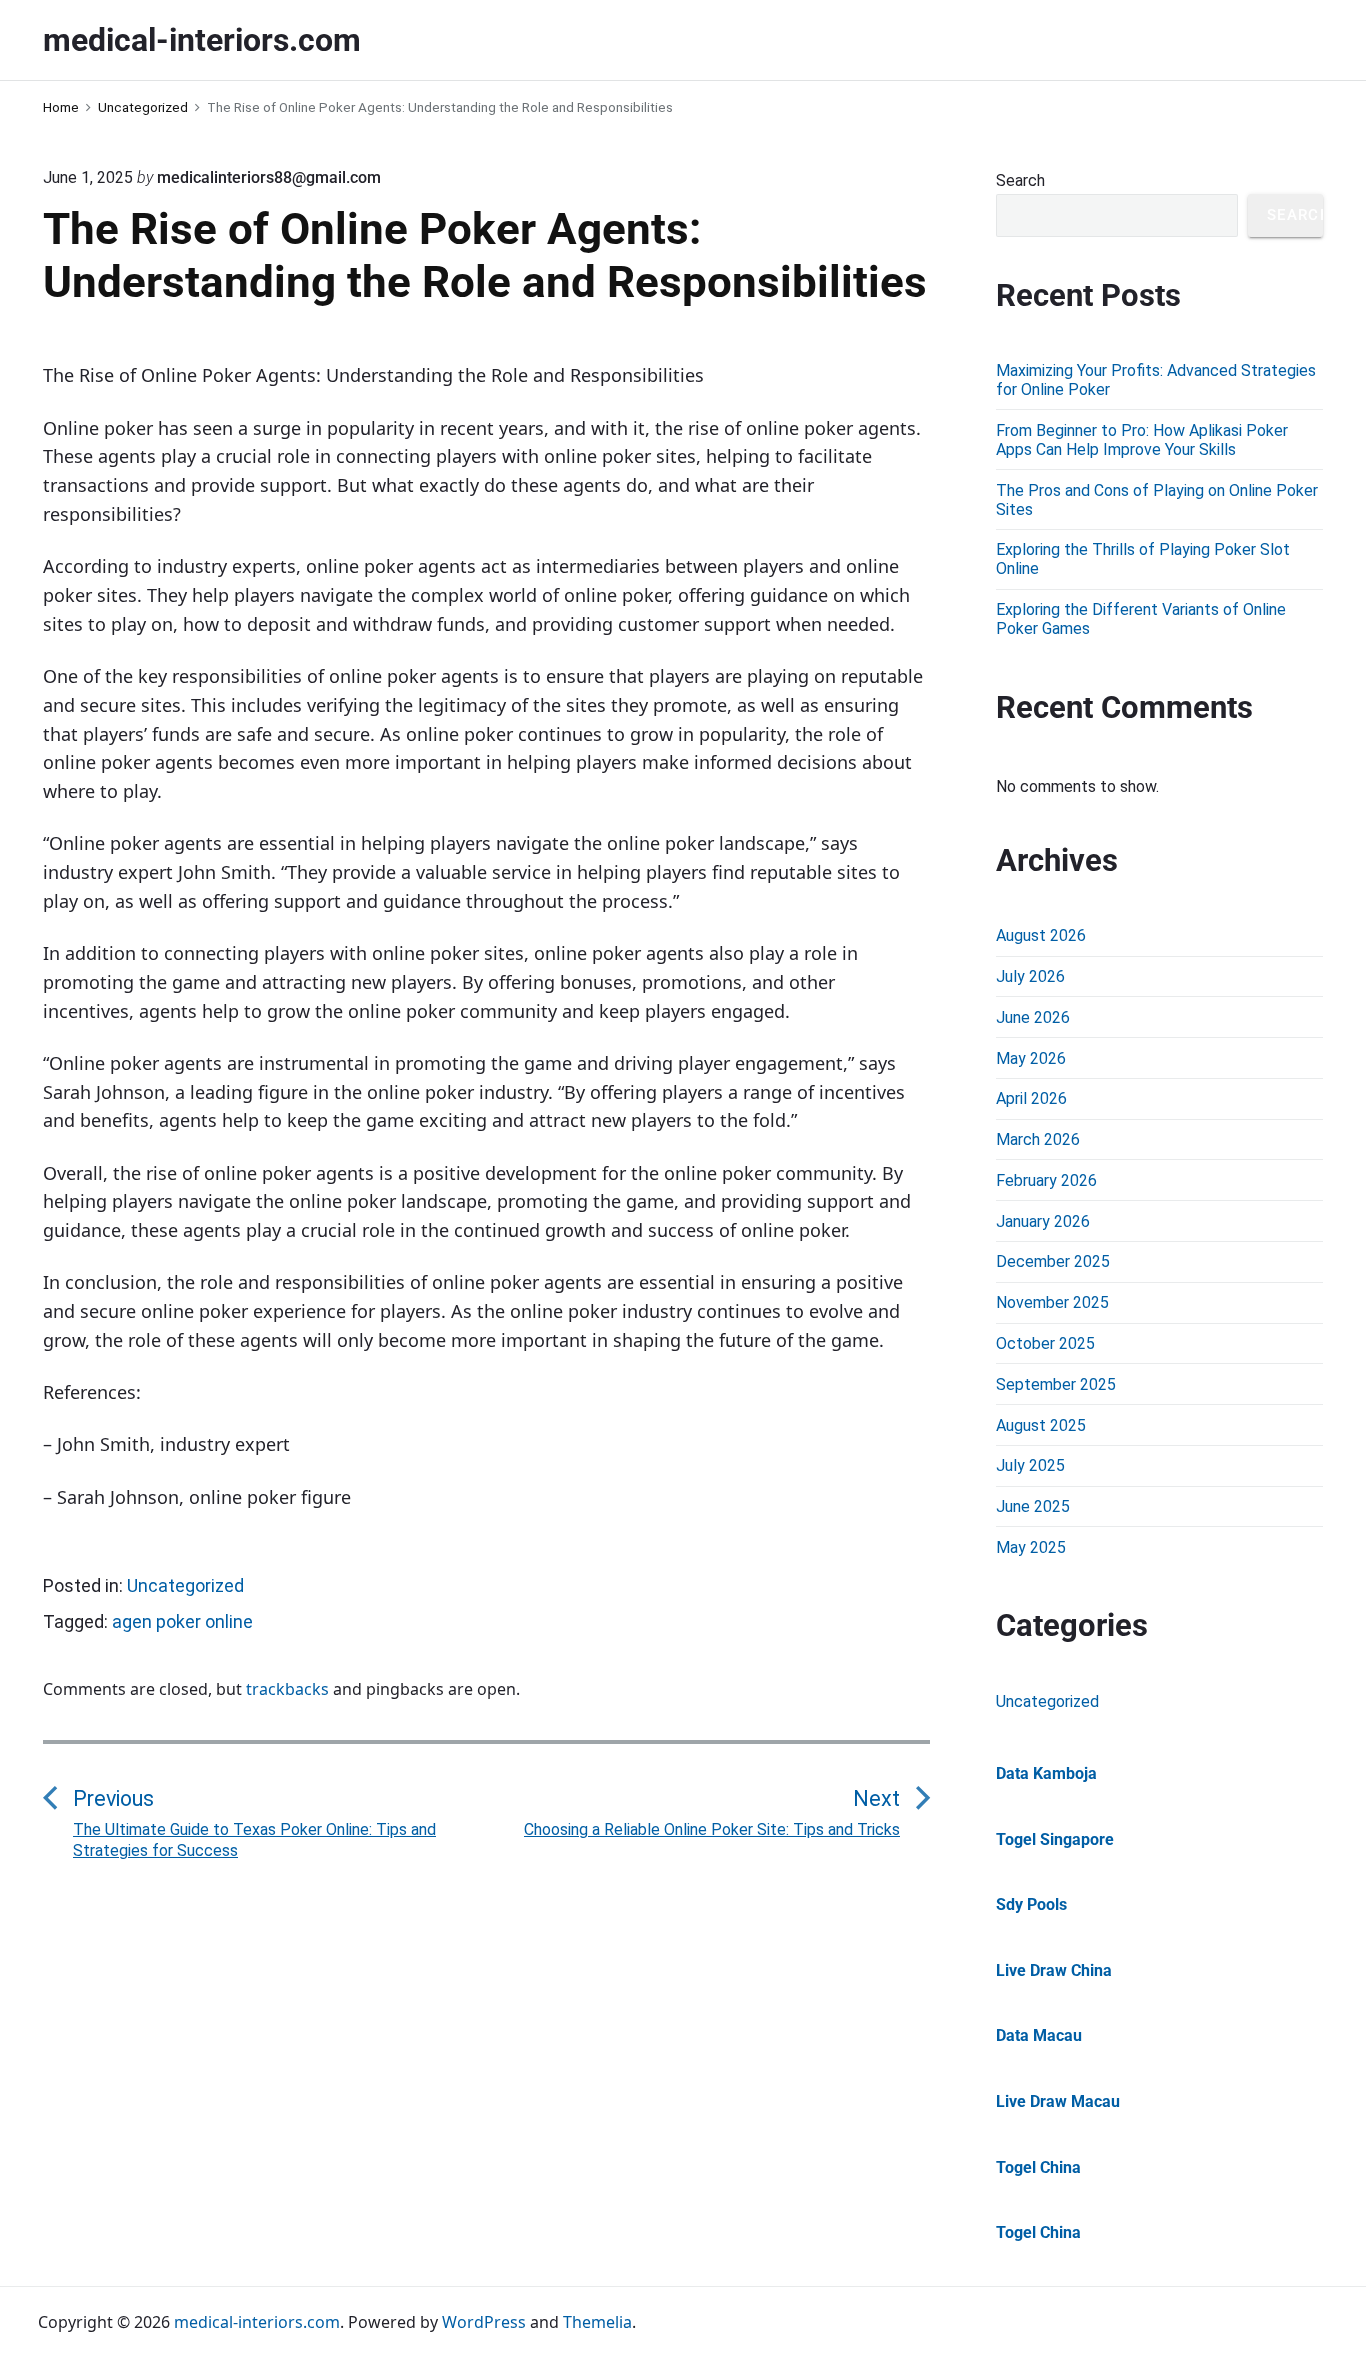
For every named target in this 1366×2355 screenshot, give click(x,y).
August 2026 (1041, 935)
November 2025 (1052, 1302)
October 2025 (1045, 1343)
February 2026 (1046, 1180)
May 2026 (1031, 1058)
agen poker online (182, 1621)
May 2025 (1031, 1547)
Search (1020, 180)
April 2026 (1031, 1098)
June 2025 (1033, 1506)
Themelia (597, 2322)
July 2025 (1030, 1465)
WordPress (484, 2322)
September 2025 (1056, 1384)
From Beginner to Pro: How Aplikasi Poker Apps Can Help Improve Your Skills (1142, 440)
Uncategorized (185, 1585)
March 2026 (1038, 1139)
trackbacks (287, 1689)
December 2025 (1053, 1261)
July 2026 (1030, 976)
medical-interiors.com (257, 2322)
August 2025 (1041, 1425)
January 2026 (1043, 1221)
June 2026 (1033, 1017)
